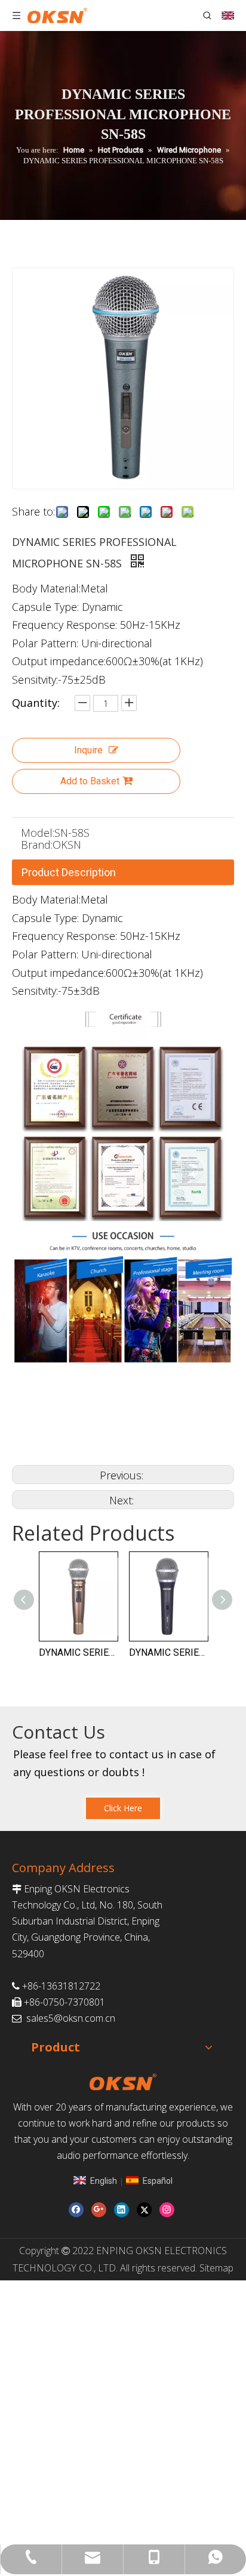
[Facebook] (76, 2210)
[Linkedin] (122, 2210)
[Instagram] (167, 2210)
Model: (38, 833)
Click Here (123, 1808)
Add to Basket (90, 781)
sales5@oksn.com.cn (71, 2018)
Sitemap (216, 2268)
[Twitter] (144, 2210)
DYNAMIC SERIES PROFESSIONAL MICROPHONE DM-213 (186, 1652)
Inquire (88, 750)
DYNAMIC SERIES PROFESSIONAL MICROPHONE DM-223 (96, 1652)
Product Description (69, 872)
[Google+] (99, 2210)
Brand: (37, 845)
